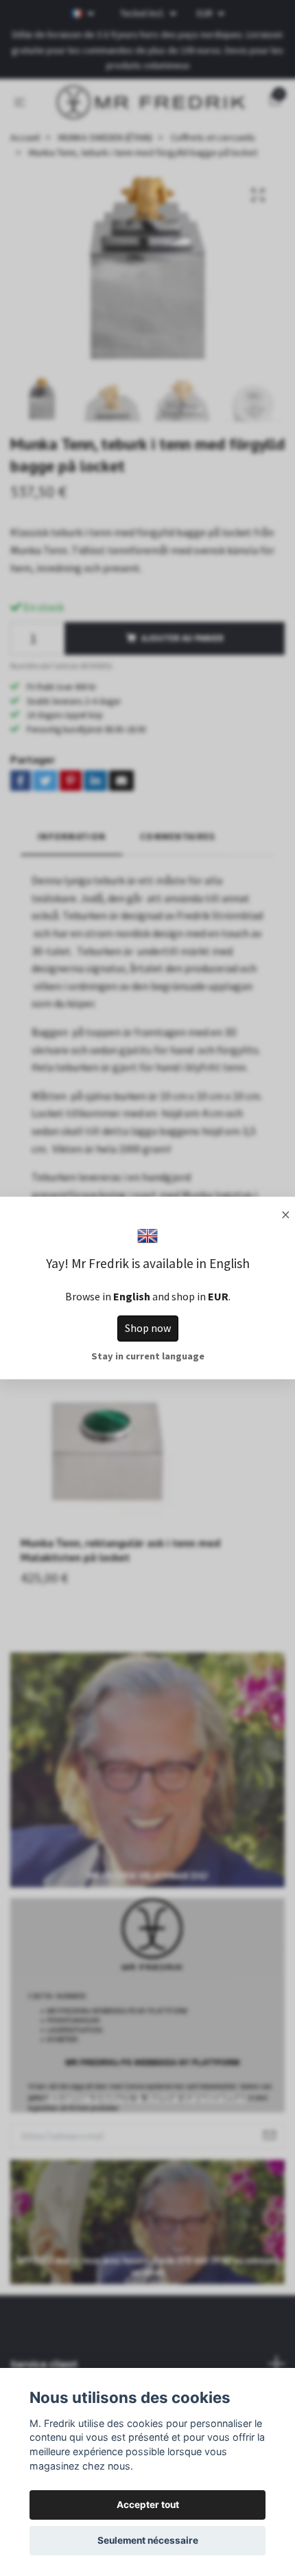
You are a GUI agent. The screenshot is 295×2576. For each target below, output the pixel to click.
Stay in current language (148, 1356)
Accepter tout (148, 2505)
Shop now (148, 1328)
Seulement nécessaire (148, 2540)
